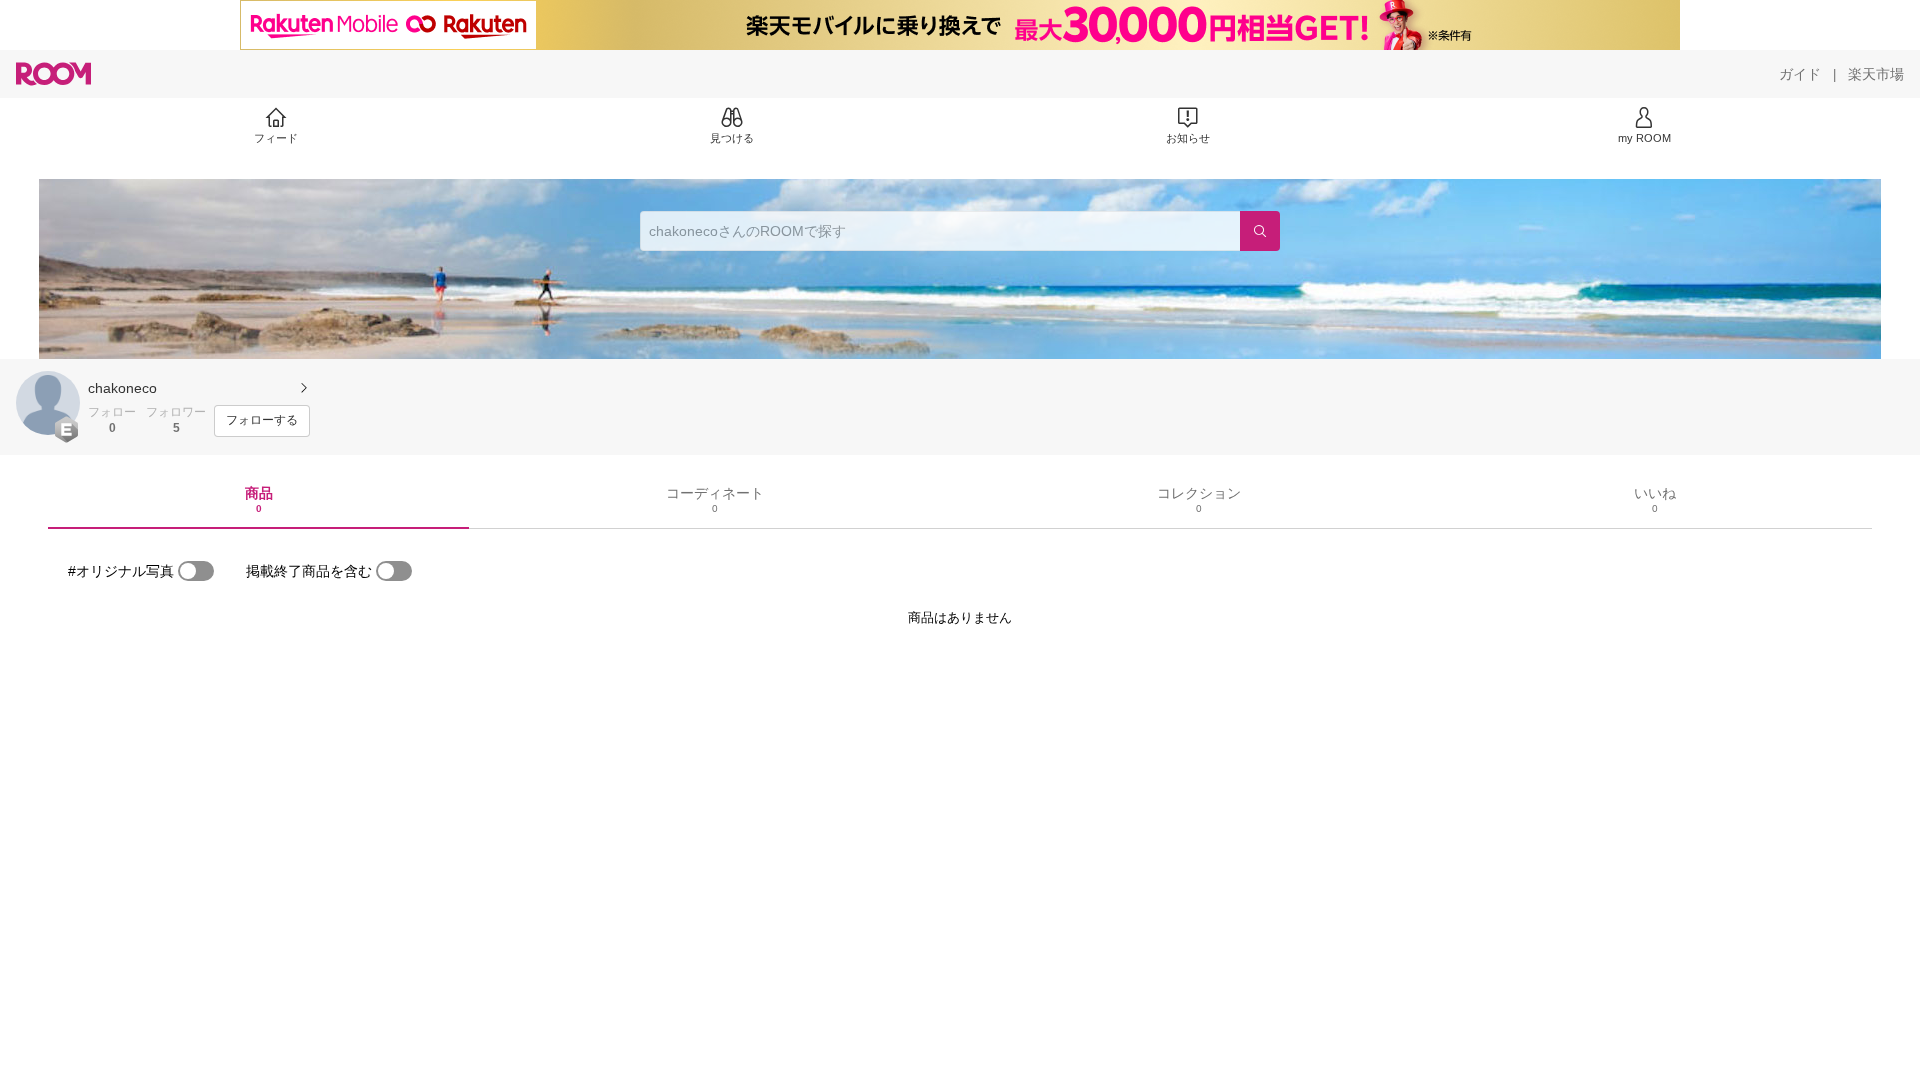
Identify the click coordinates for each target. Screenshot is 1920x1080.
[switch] (196, 571)
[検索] (1260, 231)
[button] (48, 403)
